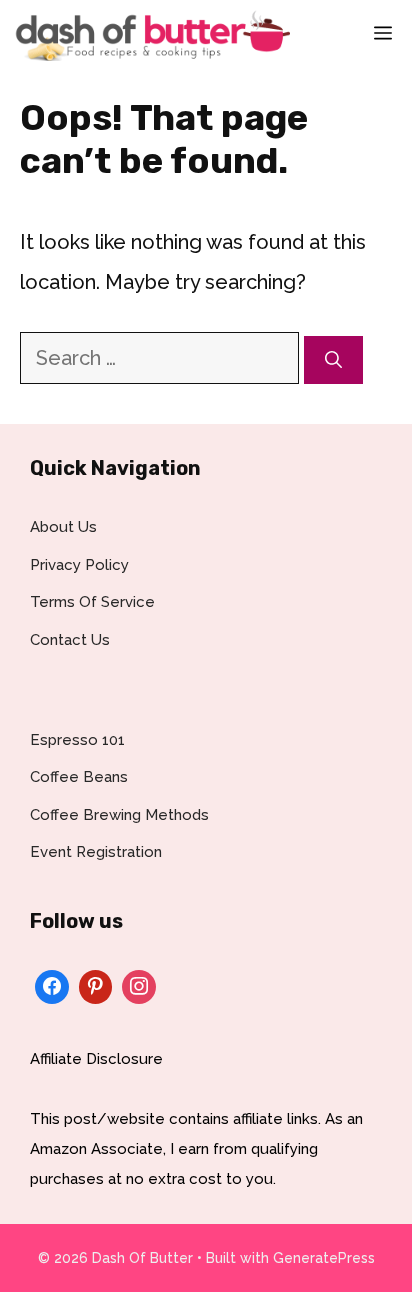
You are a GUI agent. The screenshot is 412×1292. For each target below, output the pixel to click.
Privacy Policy (79, 565)
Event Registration (96, 852)
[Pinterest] (96, 984)
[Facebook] (52, 984)
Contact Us (70, 640)
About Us (63, 527)
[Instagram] (139, 984)
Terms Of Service (92, 602)
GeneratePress (324, 1258)
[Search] (333, 360)
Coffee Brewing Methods (119, 815)
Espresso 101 (77, 740)
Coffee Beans (79, 777)
